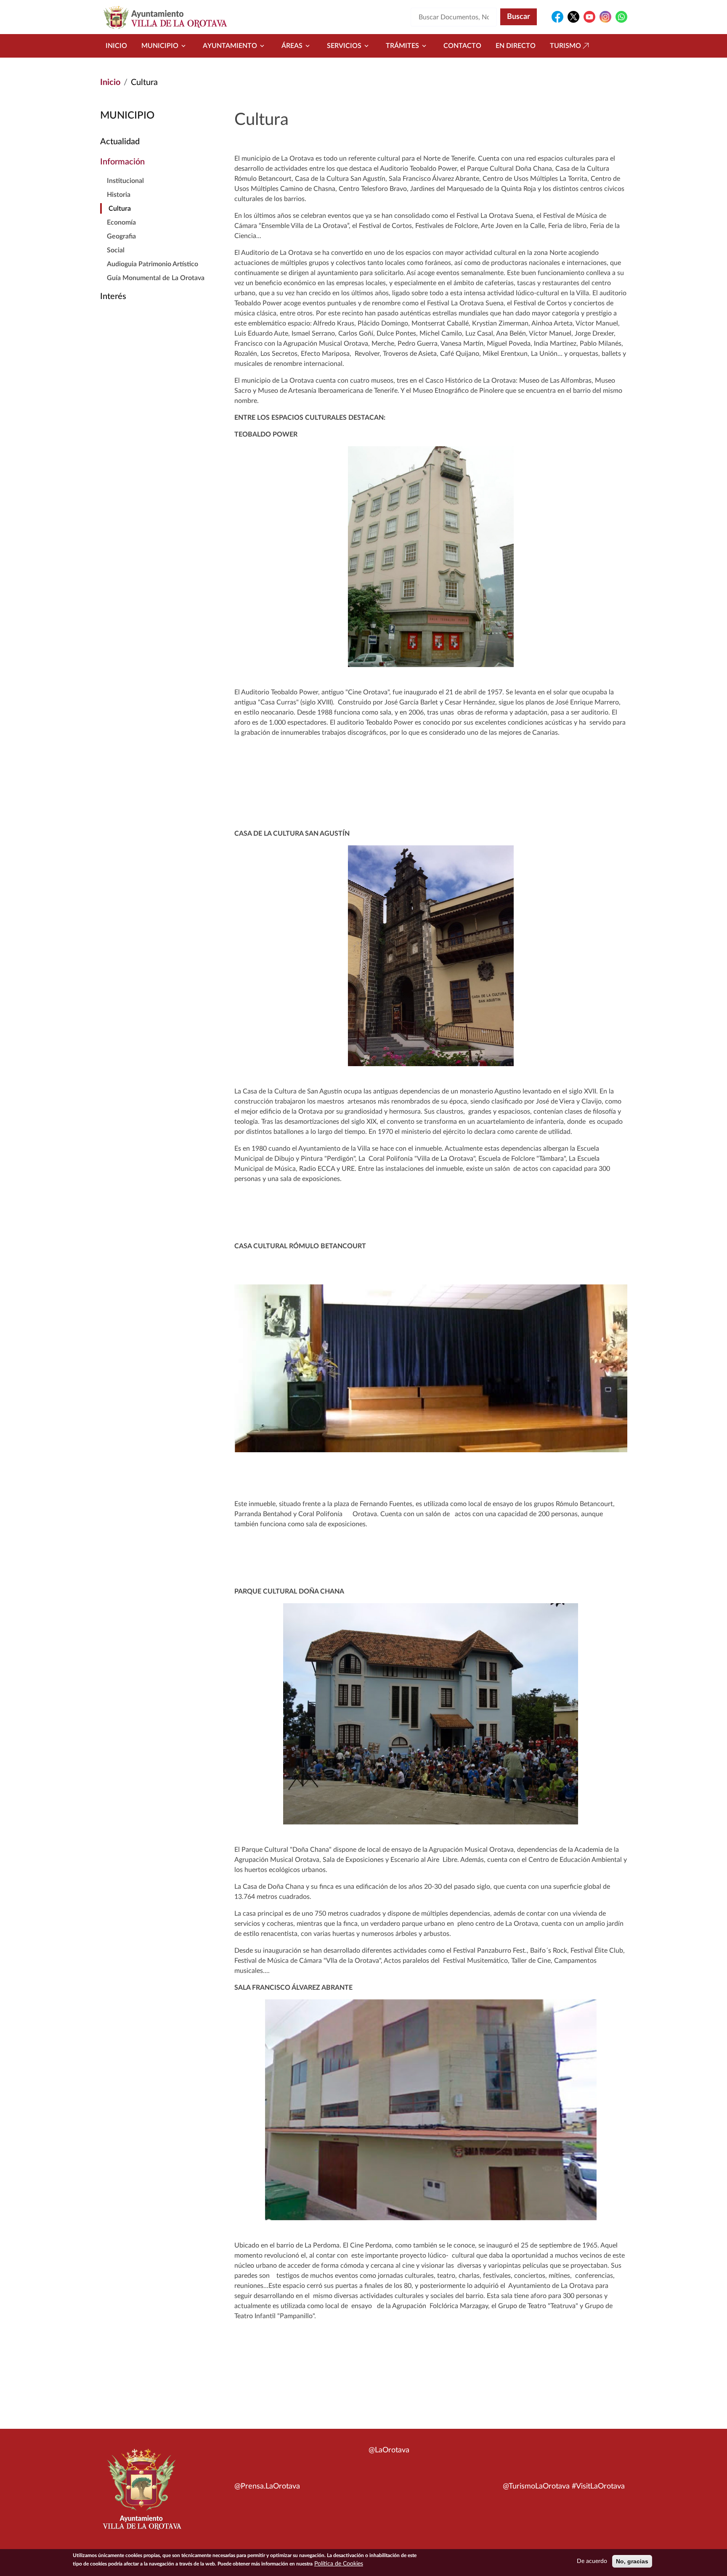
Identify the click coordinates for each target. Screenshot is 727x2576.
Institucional (125, 181)
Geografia (121, 236)
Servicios (344, 46)
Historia (119, 195)
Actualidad (120, 142)
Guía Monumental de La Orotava (156, 278)
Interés (113, 297)
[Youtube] (589, 17)
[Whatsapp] (621, 17)
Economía (121, 222)
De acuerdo (592, 2561)
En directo (516, 46)
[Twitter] (573, 17)
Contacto (462, 46)
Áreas (292, 46)
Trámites (402, 46)
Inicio (116, 46)
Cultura (120, 209)
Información (122, 162)
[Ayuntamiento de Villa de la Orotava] (141, 2494)
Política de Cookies (339, 2564)
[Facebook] (557, 17)
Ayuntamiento (230, 46)
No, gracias (632, 2561)
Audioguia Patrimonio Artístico (153, 264)
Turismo (565, 46)
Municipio (160, 46)
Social (116, 250)
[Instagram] (605, 17)
